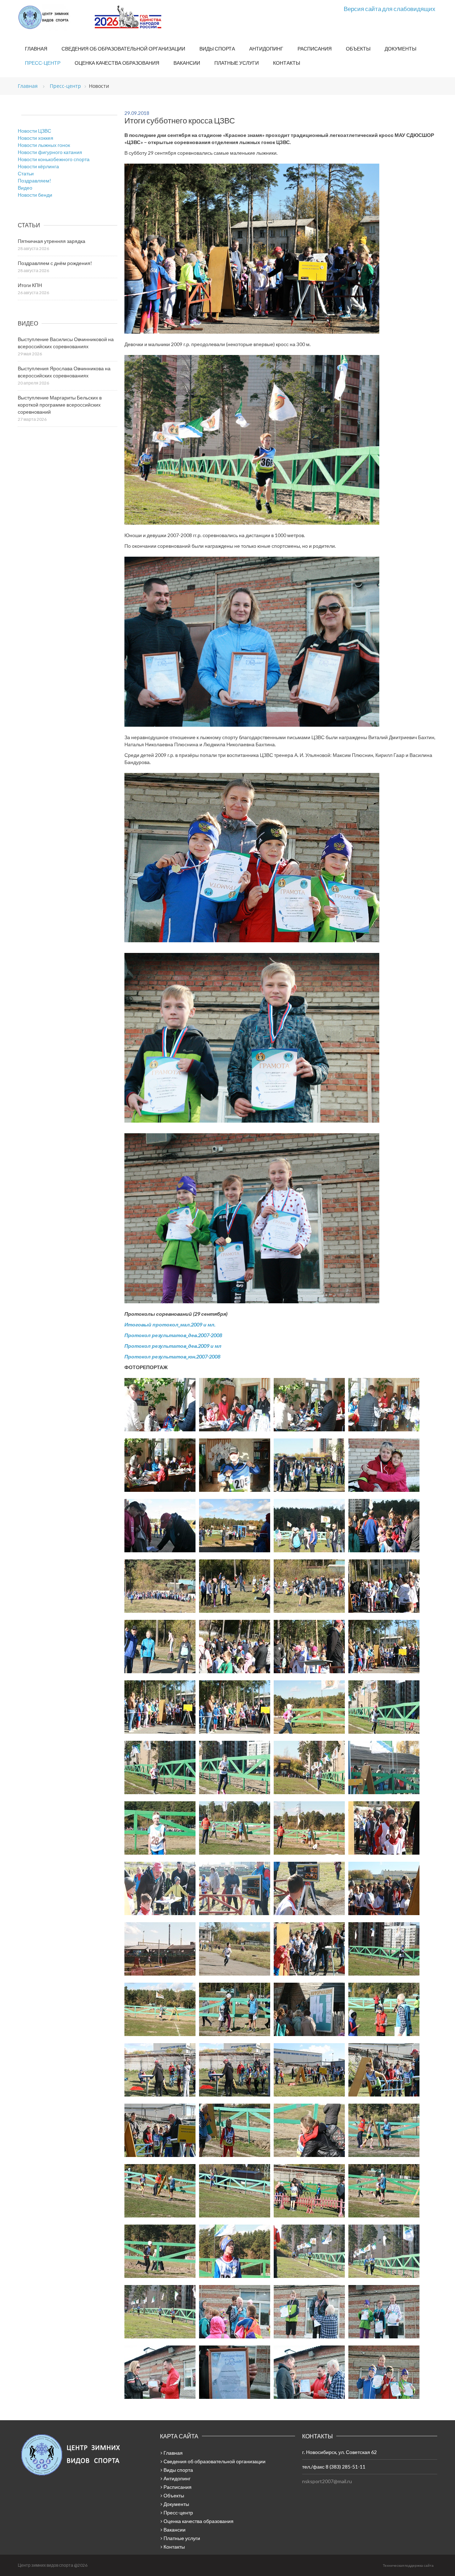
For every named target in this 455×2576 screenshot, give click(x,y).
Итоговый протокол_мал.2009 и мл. (170, 1324)
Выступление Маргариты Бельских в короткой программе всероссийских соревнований (60, 405)
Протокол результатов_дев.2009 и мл (173, 1346)
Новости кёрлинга (38, 166)
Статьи (26, 173)
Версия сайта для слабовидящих (390, 9)
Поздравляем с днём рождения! (55, 263)
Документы (400, 49)
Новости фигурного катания (50, 152)
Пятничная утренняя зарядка (52, 241)
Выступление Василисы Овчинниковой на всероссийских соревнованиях (66, 343)
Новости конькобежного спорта (54, 159)
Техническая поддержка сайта (408, 2565)
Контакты (287, 63)
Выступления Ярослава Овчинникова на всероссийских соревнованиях (64, 372)
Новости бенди (35, 195)
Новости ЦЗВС (34, 131)
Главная (36, 49)
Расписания (315, 49)
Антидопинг (266, 49)
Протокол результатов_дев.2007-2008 (173, 1335)
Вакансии (187, 63)
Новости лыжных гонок (44, 145)
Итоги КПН (30, 285)
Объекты (358, 49)
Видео (25, 188)
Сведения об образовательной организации (123, 49)
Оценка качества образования (117, 63)
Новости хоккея (36, 138)
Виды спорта (217, 49)
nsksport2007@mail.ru (327, 2481)
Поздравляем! (34, 181)
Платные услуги (237, 63)
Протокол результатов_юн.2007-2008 (172, 1356)
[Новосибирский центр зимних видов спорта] (53, 17)
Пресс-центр (43, 63)
